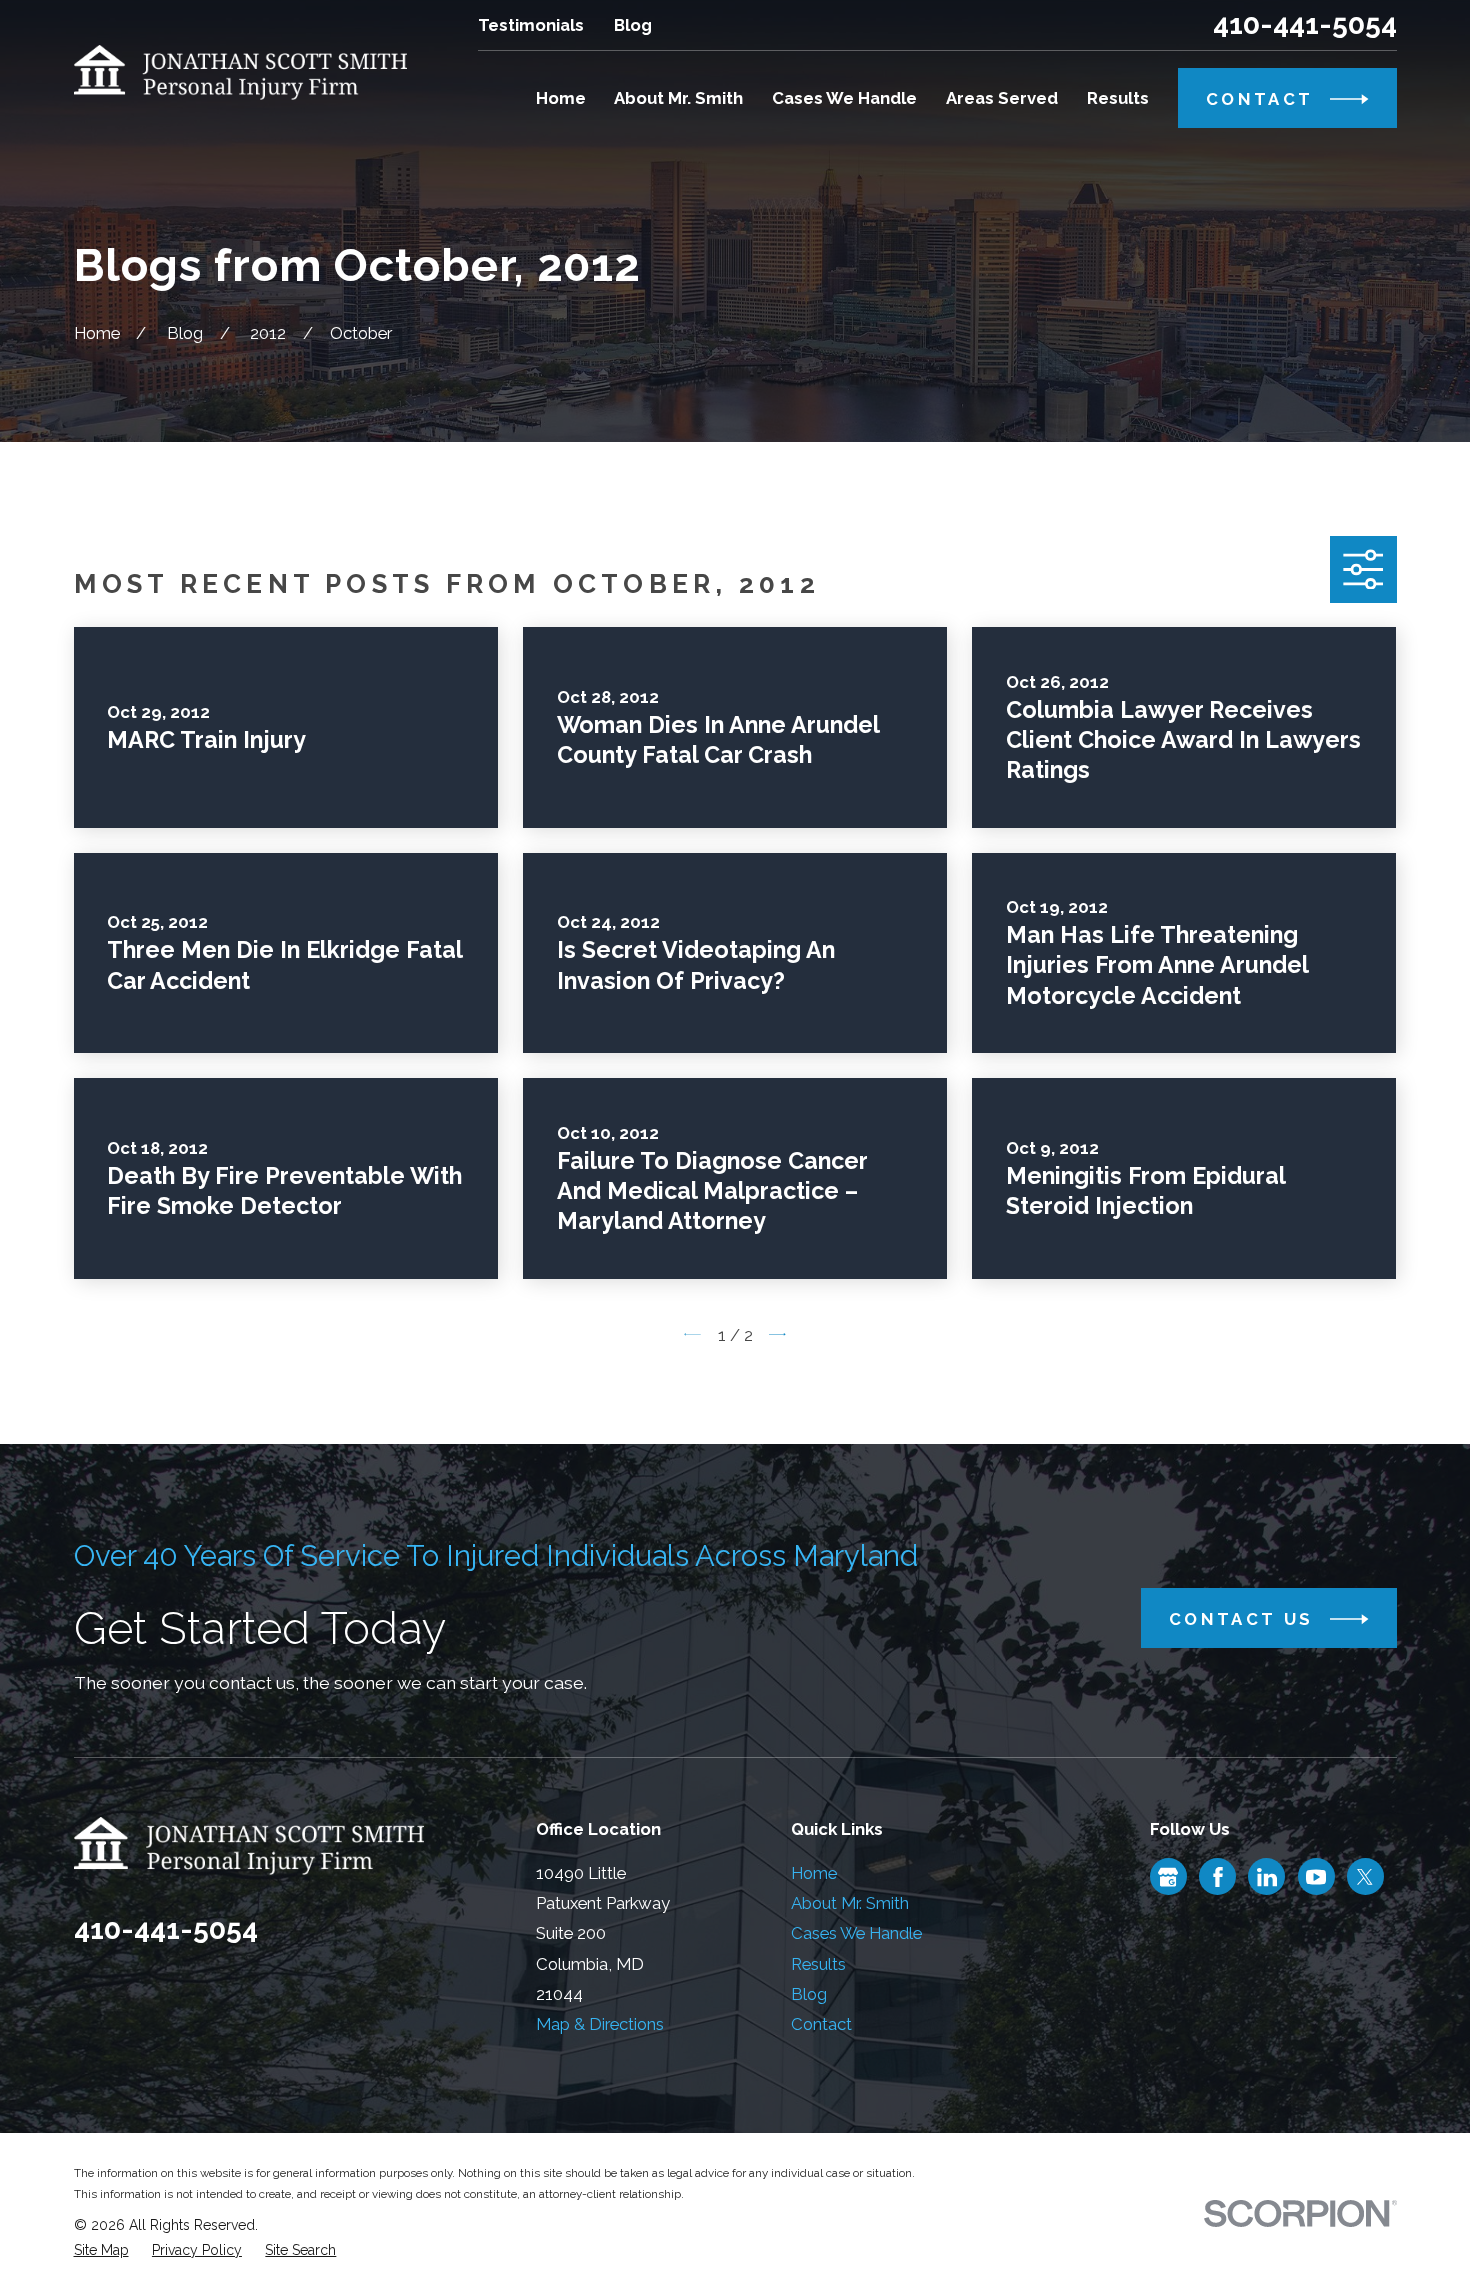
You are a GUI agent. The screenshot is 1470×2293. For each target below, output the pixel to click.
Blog (633, 25)
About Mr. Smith (850, 1903)
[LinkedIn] (1267, 1877)
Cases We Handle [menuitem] (844, 98)
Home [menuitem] (561, 98)
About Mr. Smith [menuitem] (678, 98)
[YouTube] (1316, 1877)
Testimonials (531, 25)
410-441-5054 (1305, 25)
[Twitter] (1365, 1877)
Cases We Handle (856, 1933)
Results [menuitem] (1118, 98)
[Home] (241, 72)
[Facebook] (1218, 1877)
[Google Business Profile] (1168, 1877)
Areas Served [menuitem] (1002, 98)
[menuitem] (101, 2250)
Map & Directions (600, 2024)
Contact (821, 2024)
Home (814, 1873)
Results (818, 1964)
